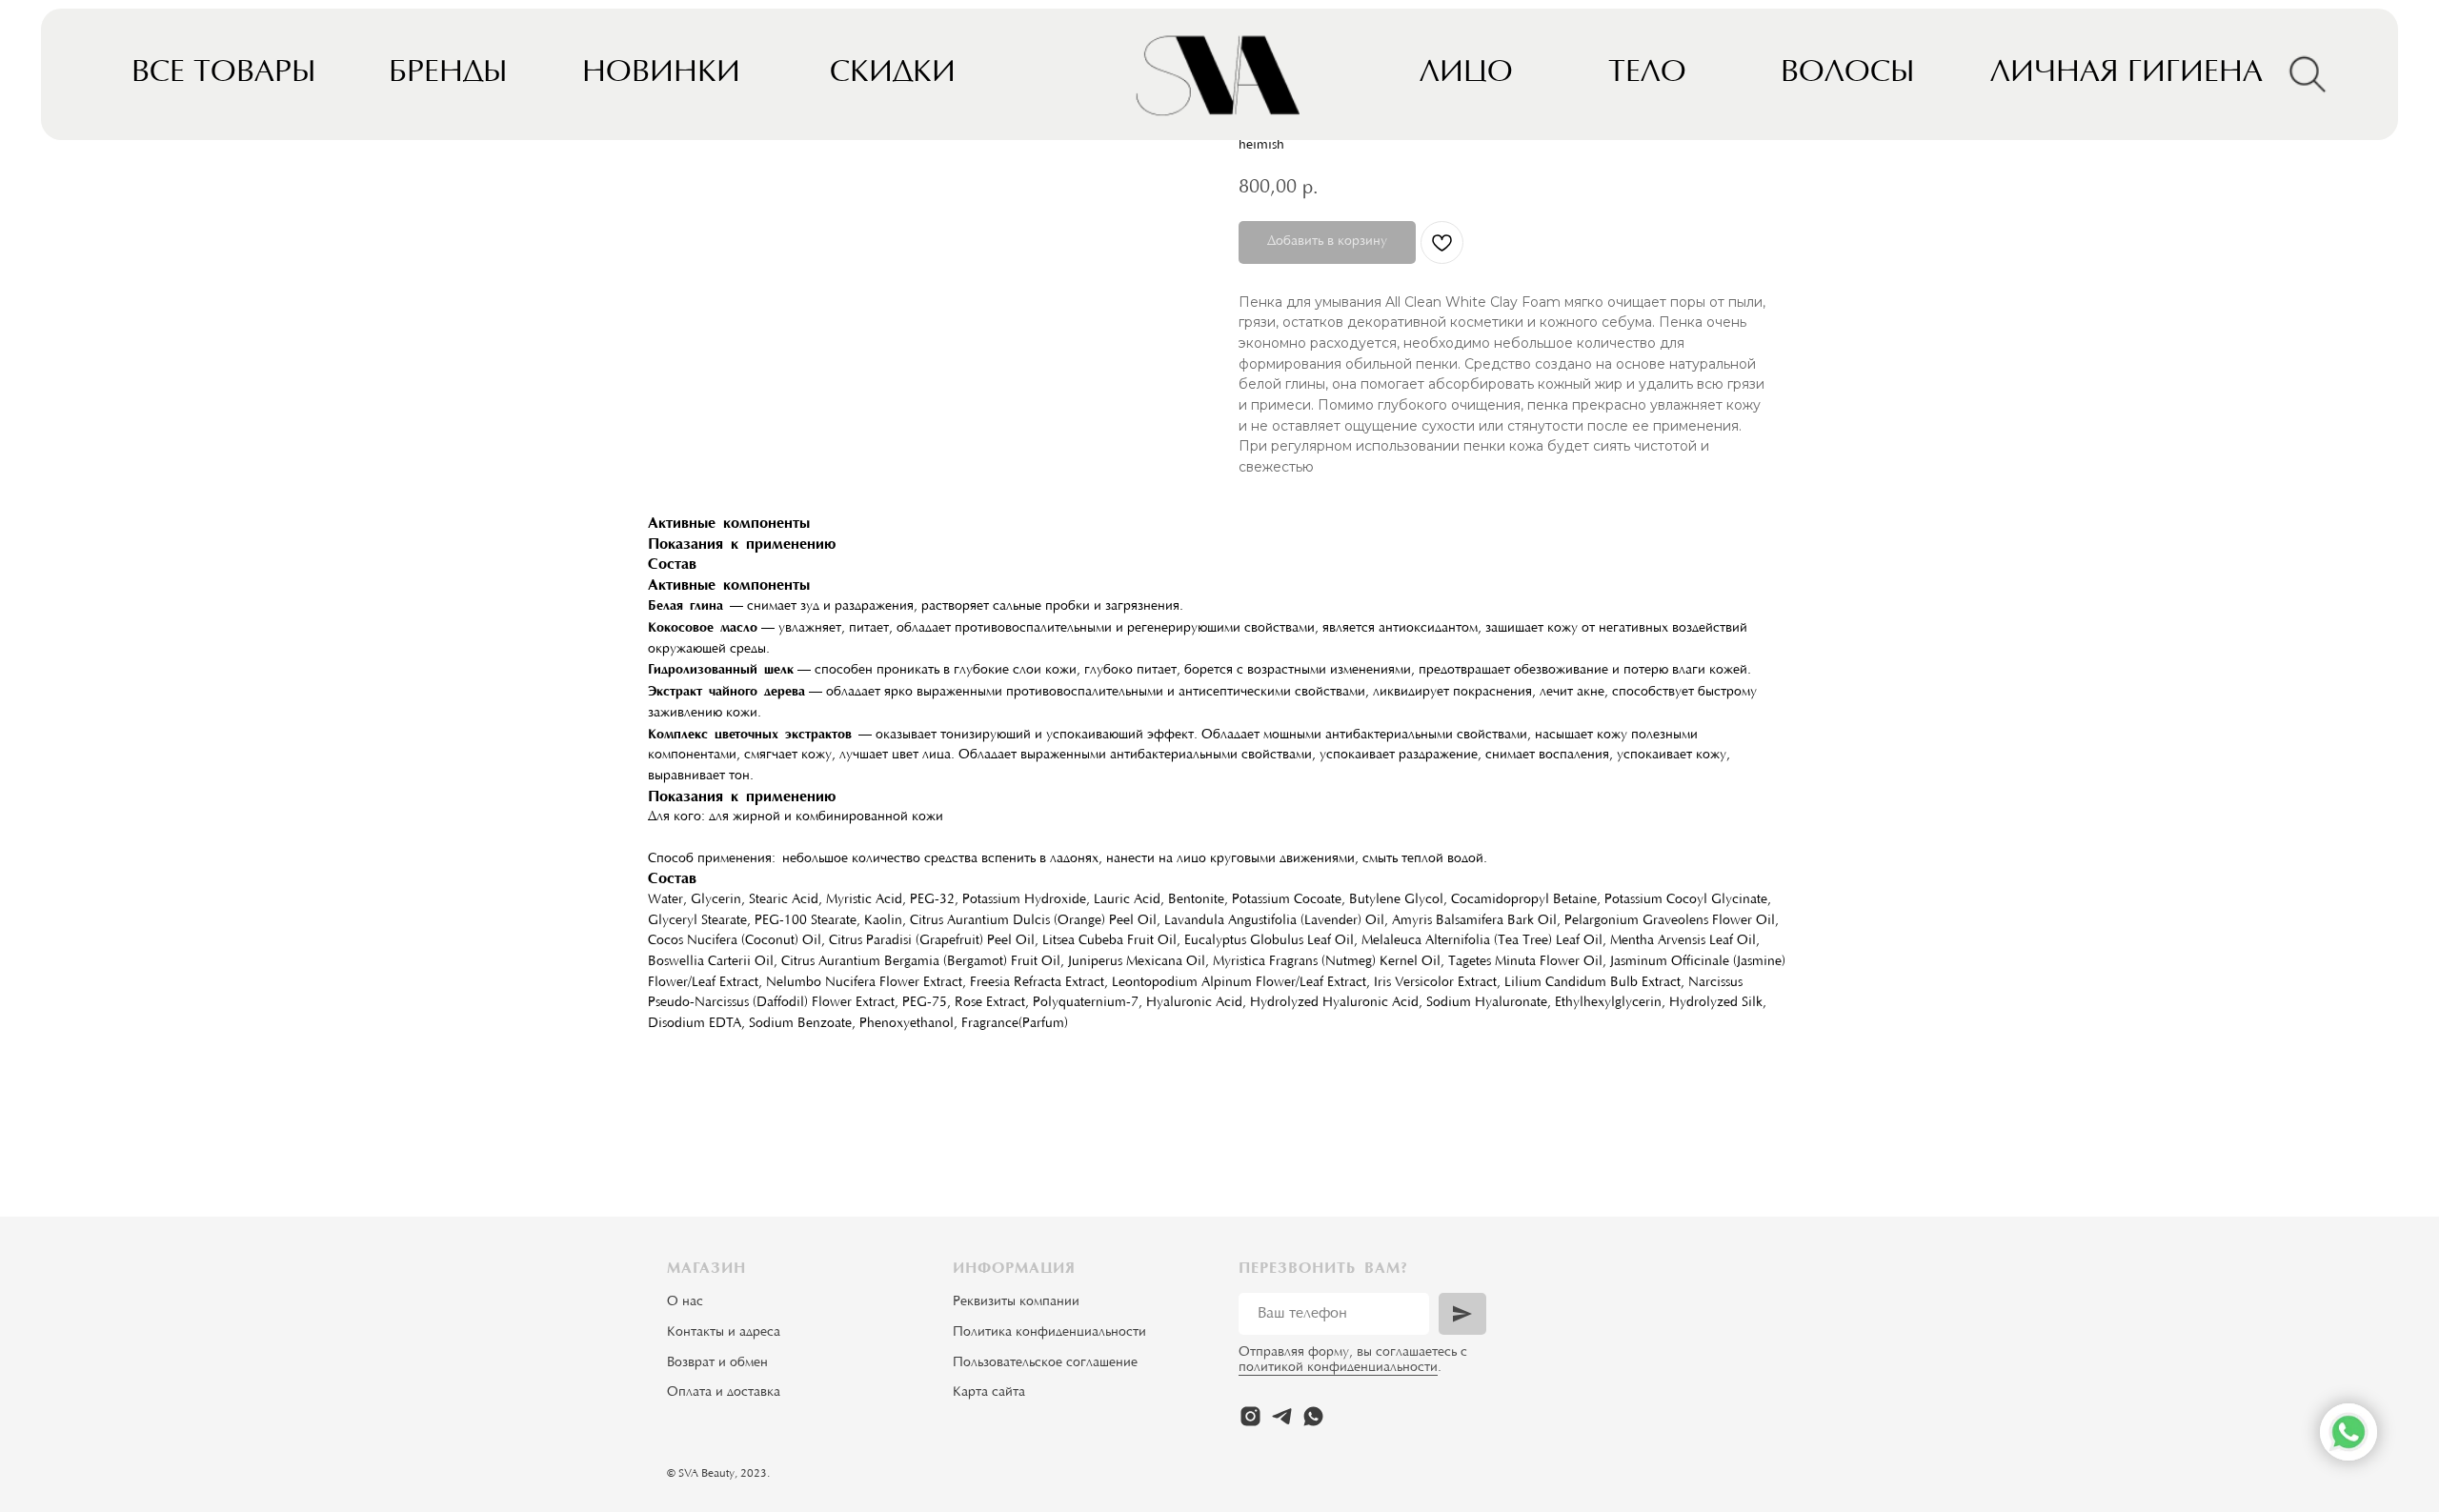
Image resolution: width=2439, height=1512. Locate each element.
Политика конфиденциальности (1049, 1333)
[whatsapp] (1313, 1416)
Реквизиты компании (1016, 1302)
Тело (1647, 74)
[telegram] (1282, 1416)
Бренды (448, 74)
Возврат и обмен (717, 1363)
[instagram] (1250, 1416)
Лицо (1466, 74)
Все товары (223, 74)
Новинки (661, 74)
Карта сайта (989, 1393)
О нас (685, 1302)
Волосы (1847, 74)
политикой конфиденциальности (1338, 1368)
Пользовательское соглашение (1045, 1363)
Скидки (893, 74)
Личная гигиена (2127, 74)
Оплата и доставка (724, 1393)
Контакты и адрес (720, 1333)
